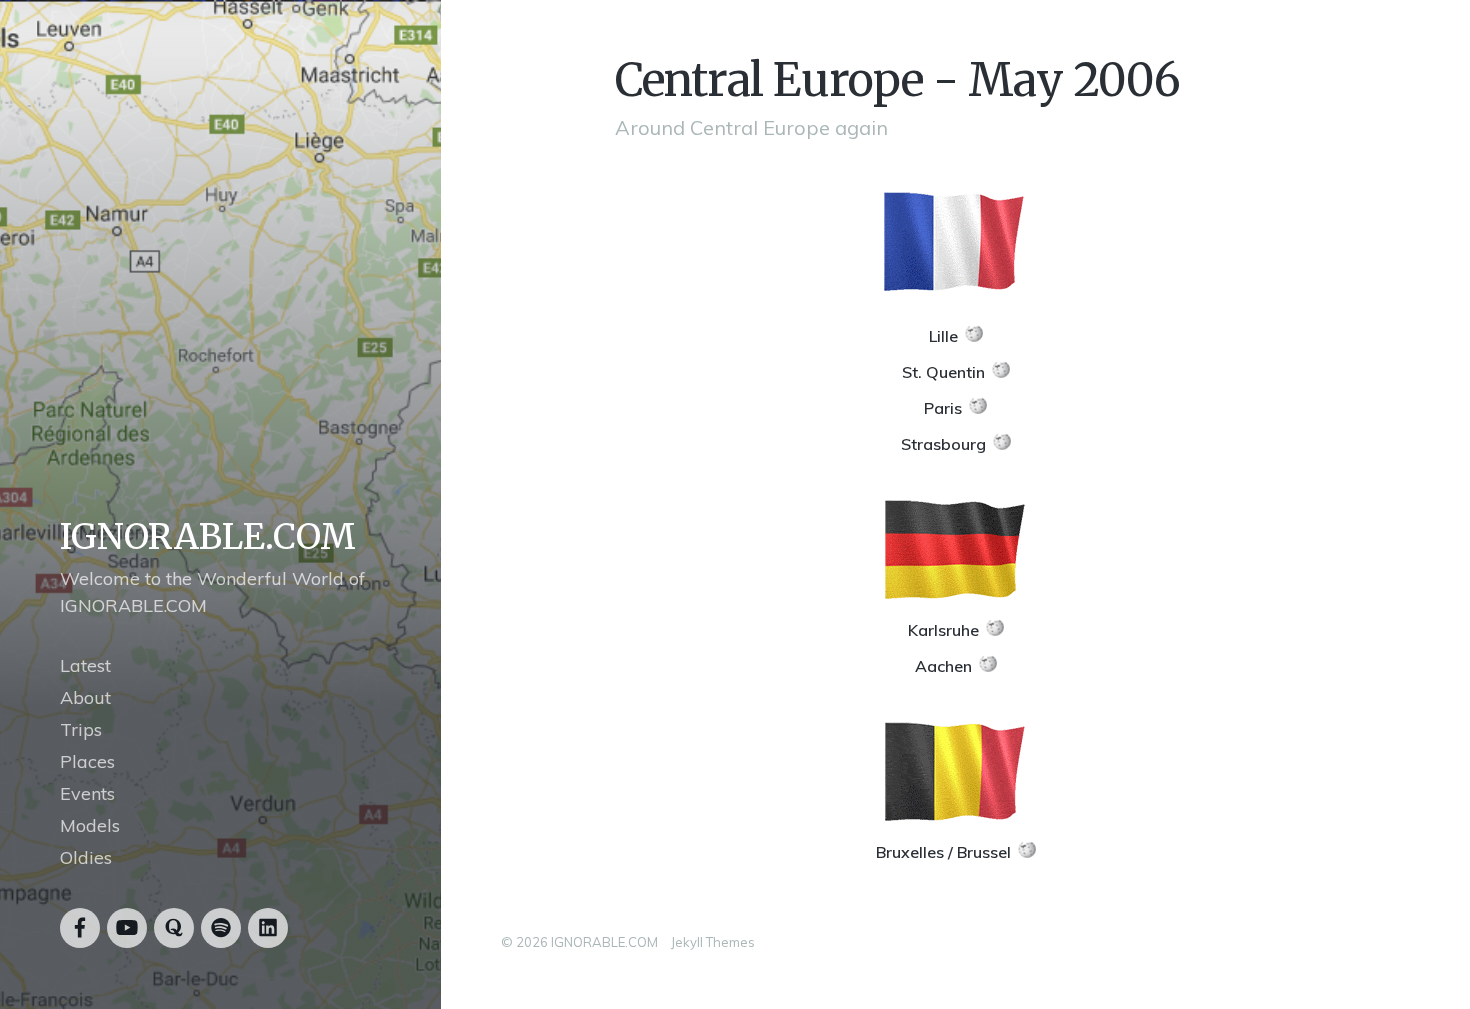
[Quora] (174, 928)
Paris (943, 408)
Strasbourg (943, 444)
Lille (943, 336)
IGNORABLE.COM (208, 537)
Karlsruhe (943, 630)
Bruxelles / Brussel (943, 852)
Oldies (86, 857)
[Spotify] (221, 928)
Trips (81, 729)
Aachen (943, 666)
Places (87, 761)
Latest (85, 665)
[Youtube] (127, 928)
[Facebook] (80, 928)
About (85, 697)
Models (90, 825)
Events (87, 793)
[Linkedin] (268, 928)
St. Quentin (943, 372)
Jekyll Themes (713, 942)
